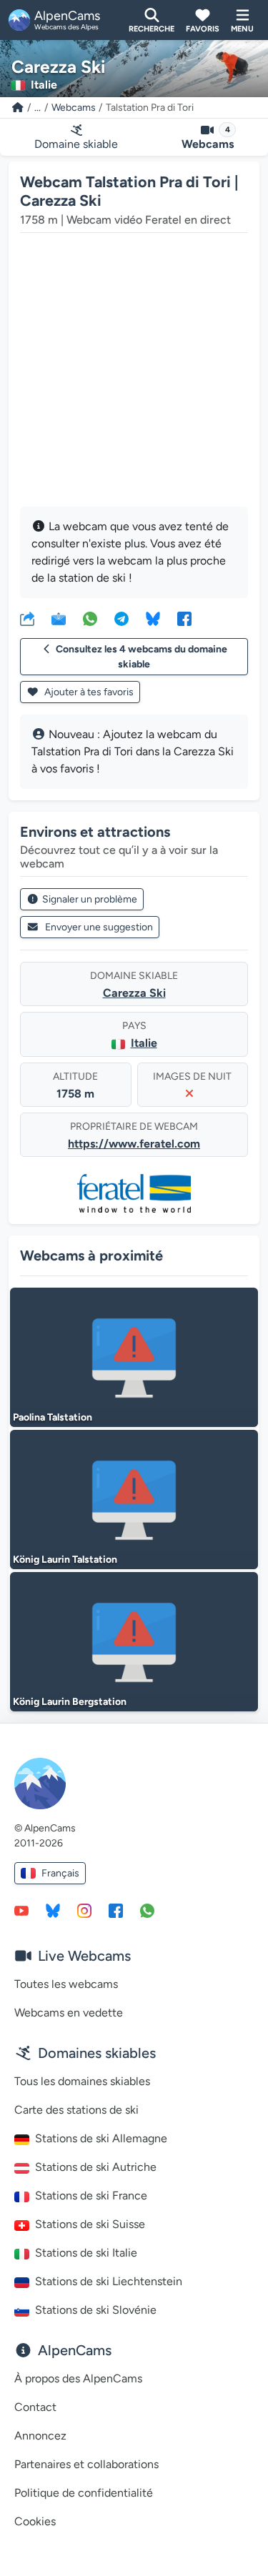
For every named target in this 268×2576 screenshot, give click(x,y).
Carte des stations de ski (76, 2110)
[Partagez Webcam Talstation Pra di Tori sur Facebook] (184, 618)
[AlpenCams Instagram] (84, 1910)
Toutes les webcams (66, 1984)
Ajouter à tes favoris (88, 692)
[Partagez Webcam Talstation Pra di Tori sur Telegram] (121, 618)
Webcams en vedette (69, 2013)
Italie (144, 1043)
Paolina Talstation (53, 1417)
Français (60, 1873)
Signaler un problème (90, 899)
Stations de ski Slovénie (96, 2310)
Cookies (35, 2521)
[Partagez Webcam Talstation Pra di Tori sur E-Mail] (59, 618)
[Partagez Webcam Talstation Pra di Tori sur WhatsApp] (90, 618)
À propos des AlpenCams (78, 2378)
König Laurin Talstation (65, 1560)
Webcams (74, 108)
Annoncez (40, 2436)
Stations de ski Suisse (90, 2224)
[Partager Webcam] (27, 618)
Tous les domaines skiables (82, 2081)
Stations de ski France (91, 2195)
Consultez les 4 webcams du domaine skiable (142, 657)
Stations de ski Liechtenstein (109, 2281)
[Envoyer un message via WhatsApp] (147, 1910)
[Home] (18, 108)
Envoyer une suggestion (99, 927)
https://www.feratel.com (134, 1144)
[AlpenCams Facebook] (116, 1910)
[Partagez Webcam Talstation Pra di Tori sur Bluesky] (153, 618)
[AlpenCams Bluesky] (53, 1910)
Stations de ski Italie (86, 2253)
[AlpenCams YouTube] (21, 1910)
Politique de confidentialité (84, 2493)
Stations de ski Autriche (96, 2167)
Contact (35, 2407)
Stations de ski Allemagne (101, 2138)
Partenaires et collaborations (86, 2464)
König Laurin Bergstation (70, 1702)
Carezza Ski (134, 993)
